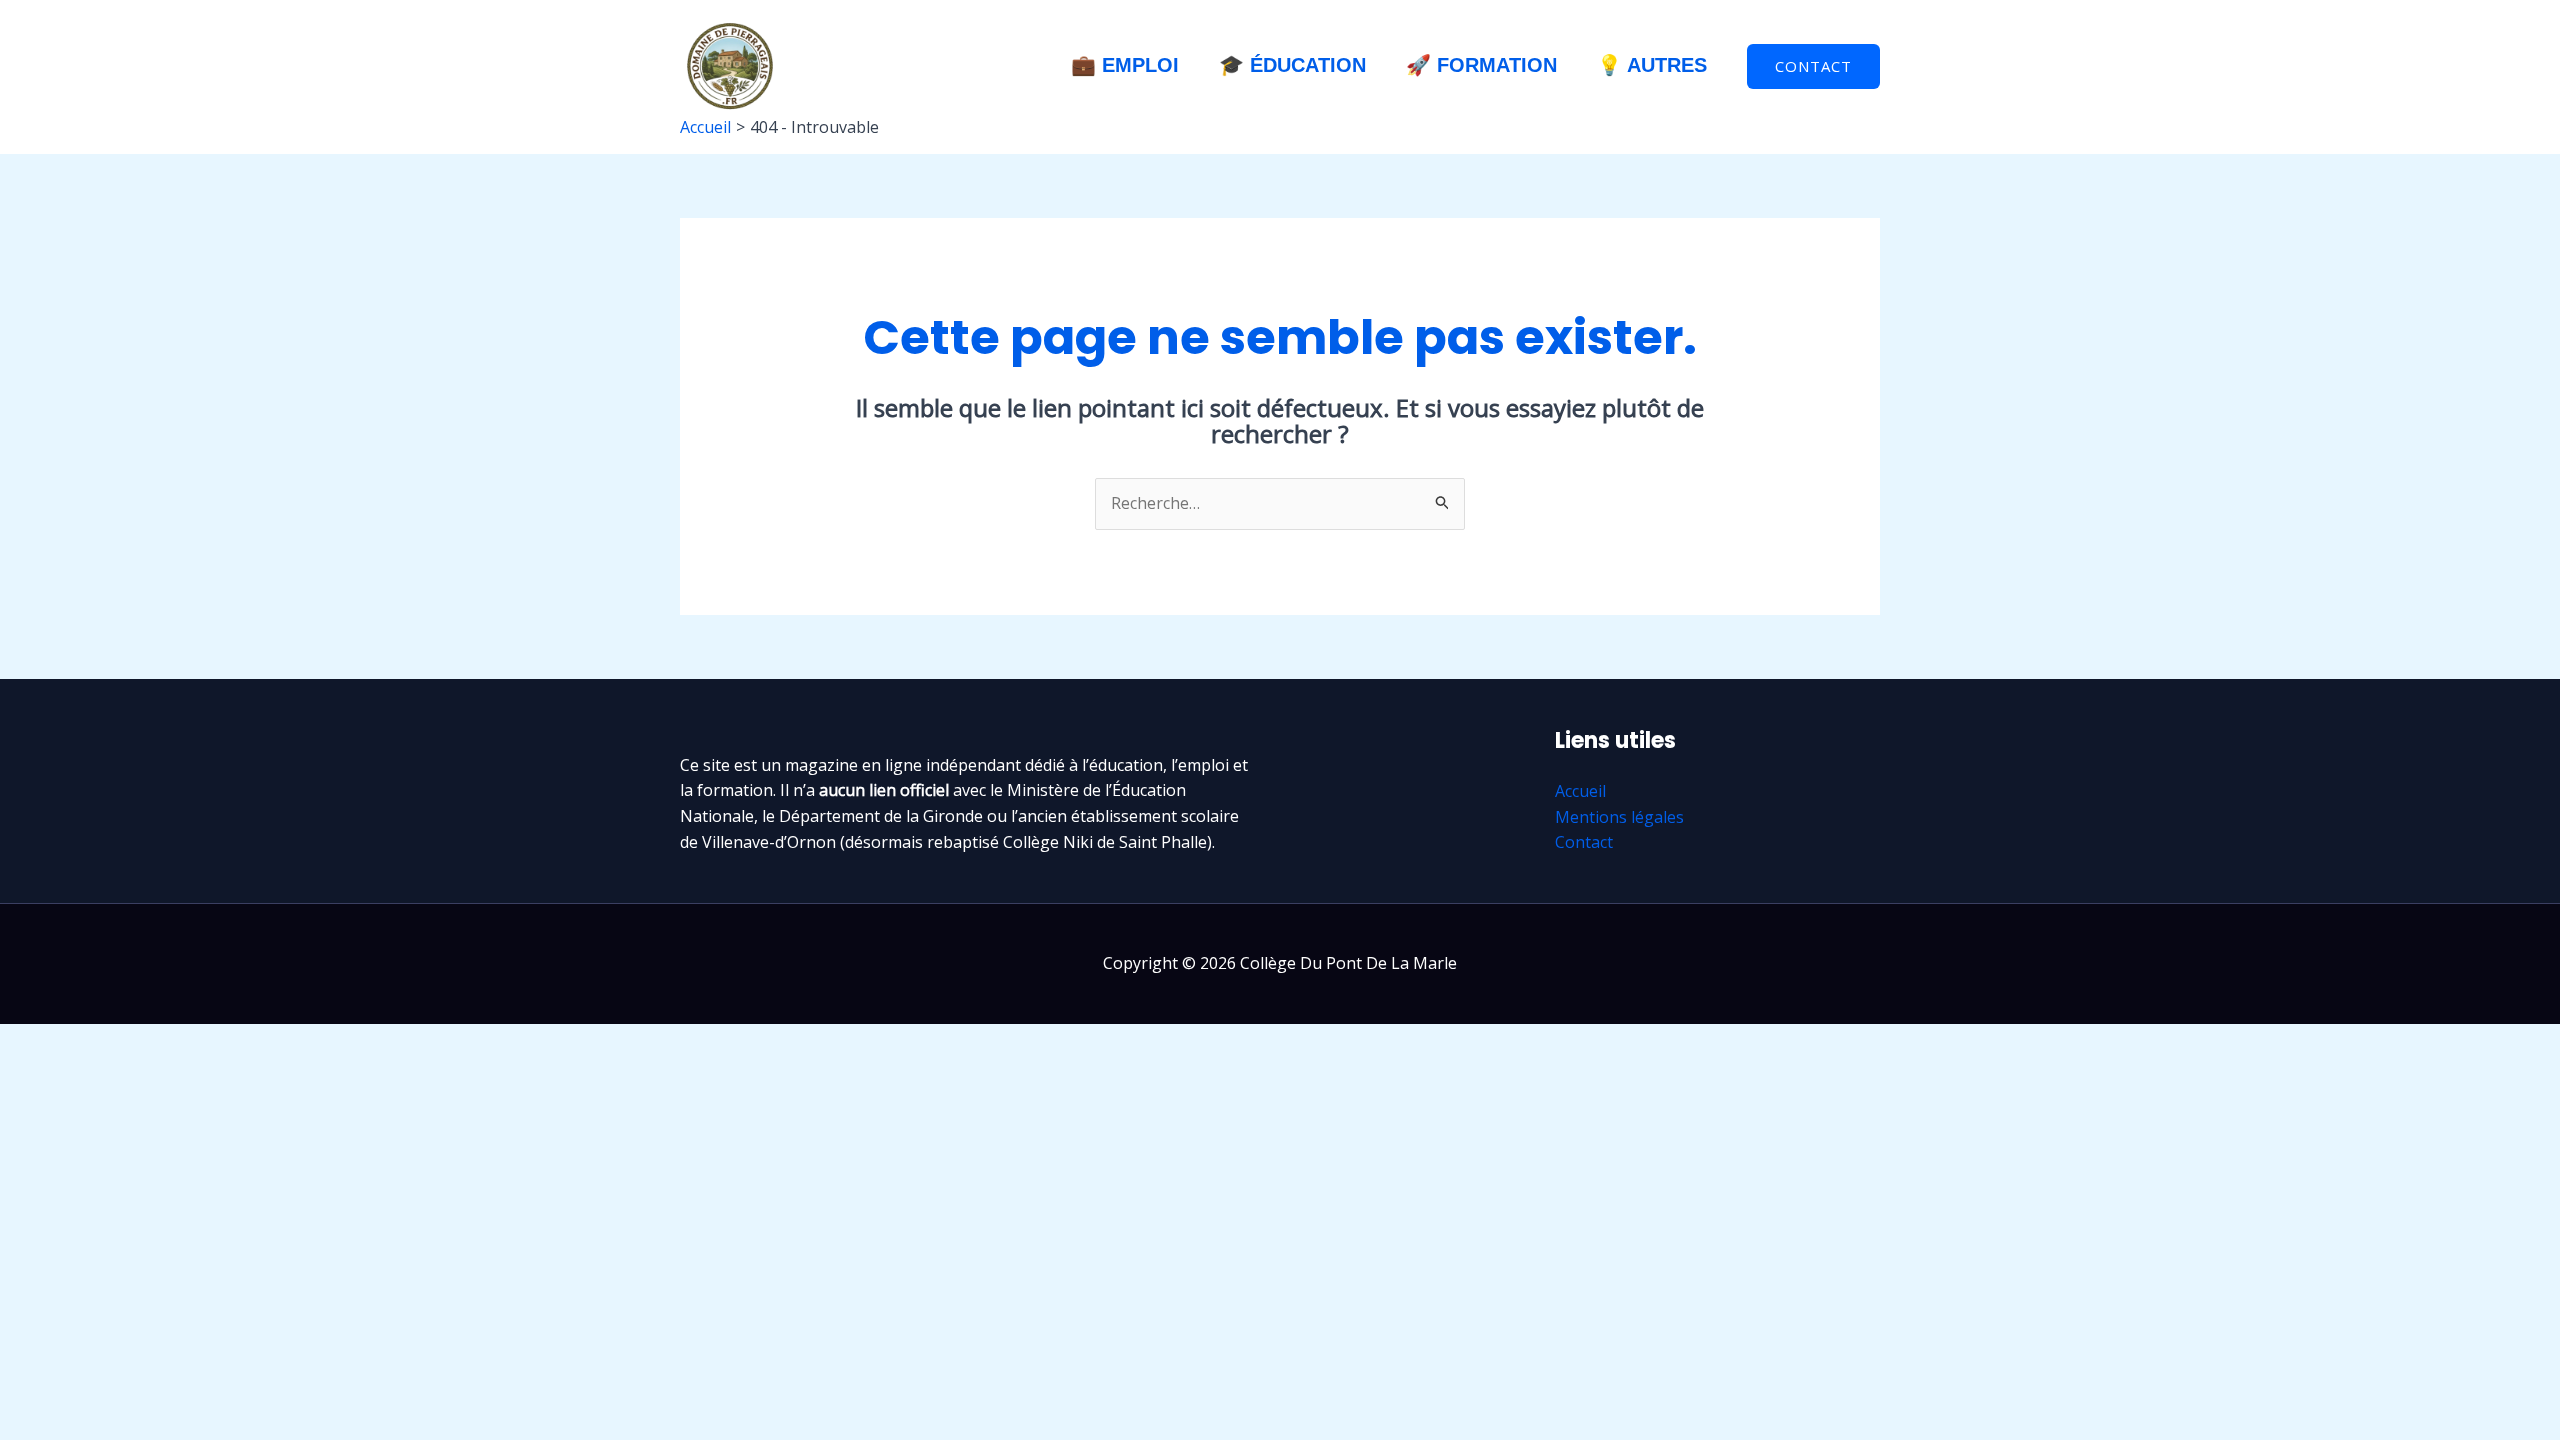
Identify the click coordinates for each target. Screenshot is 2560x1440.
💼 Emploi (1125, 65)
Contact (1584, 842)
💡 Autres (1652, 65)
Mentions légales (1619, 817)
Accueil (1580, 791)
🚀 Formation (1481, 65)
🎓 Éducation (1292, 65)
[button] (1813, 66)
